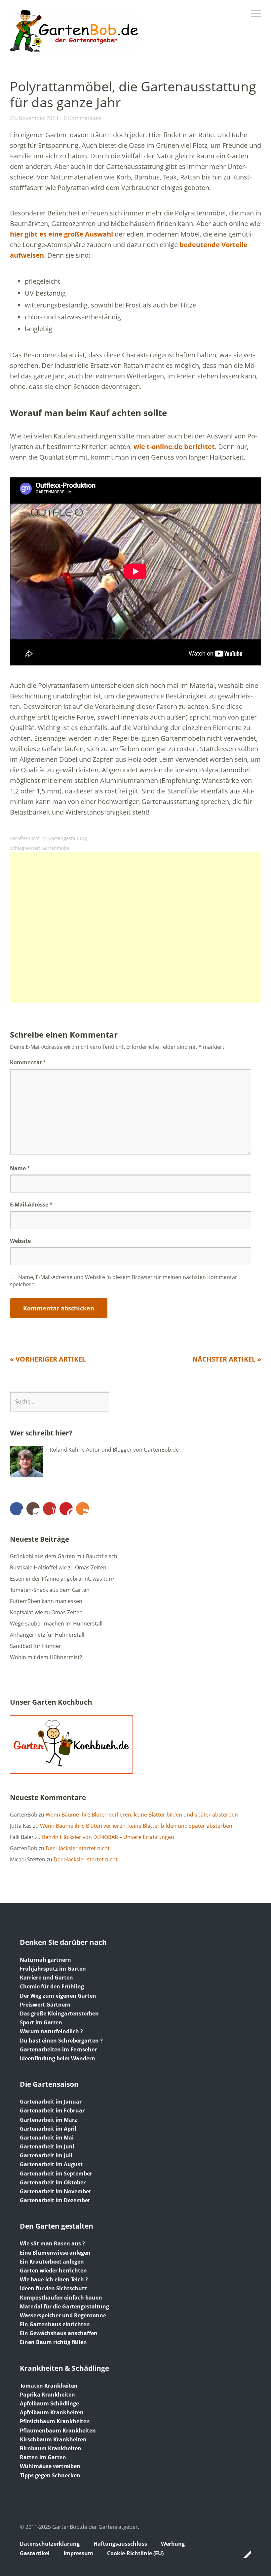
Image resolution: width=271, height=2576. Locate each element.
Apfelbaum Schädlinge (49, 2403)
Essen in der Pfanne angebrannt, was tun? (62, 1579)
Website (20, 1241)
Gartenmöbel (56, 848)
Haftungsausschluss (120, 2544)
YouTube (50, 1509)
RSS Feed (83, 1509)
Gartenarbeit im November (56, 2191)
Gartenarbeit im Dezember (55, 2200)
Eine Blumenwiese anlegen (55, 2253)
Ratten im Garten (43, 2457)
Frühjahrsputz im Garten (53, 1969)
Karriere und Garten (46, 1978)
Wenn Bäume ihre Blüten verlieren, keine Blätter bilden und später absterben (142, 1815)
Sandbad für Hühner (36, 1646)
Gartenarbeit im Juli (46, 2155)
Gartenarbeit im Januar (51, 2102)
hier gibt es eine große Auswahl (61, 234)
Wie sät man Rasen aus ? (52, 2243)
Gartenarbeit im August (51, 2164)
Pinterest (66, 1509)
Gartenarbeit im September (56, 2173)
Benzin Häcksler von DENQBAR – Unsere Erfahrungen (108, 1837)
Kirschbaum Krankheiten (53, 2439)
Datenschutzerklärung (50, 2544)
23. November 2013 (34, 118)
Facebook (17, 1509)
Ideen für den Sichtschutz (53, 2288)
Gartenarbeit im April (48, 2129)
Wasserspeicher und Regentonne (63, 2315)
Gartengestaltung (68, 838)
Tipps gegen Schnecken (50, 2475)
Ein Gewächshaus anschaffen (59, 2333)
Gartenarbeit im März (48, 2120)
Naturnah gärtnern (45, 1960)
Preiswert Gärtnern (45, 2005)
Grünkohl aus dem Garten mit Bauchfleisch (64, 1556)
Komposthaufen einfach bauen (61, 2298)
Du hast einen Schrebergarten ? (61, 2041)
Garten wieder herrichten (53, 2270)
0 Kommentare (82, 118)
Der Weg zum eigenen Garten (58, 1996)
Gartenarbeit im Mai (47, 2138)
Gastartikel (35, 2553)
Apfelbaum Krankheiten (52, 2412)
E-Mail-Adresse (31, 1205)
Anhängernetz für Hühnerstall (47, 1635)
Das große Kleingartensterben (59, 2013)
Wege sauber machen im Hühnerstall (56, 1624)
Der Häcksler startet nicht (78, 1848)
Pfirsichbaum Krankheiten (55, 2421)
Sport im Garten (41, 2022)
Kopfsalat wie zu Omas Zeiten (46, 1612)
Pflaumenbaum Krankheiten (58, 2431)
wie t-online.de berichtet (174, 447)
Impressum (78, 2553)
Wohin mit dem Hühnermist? (46, 1657)
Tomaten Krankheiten (49, 2386)
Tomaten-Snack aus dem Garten (50, 1590)
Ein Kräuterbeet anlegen (52, 2262)
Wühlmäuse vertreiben (50, 2466)
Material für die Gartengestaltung (64, 2306)
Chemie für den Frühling (52, 1986)
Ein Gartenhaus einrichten (55, 2324)
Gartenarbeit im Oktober (53, 2182)
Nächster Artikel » (227, 1359)
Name (20, 1168)
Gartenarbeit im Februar (52, 2110)
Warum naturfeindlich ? (51, 2031)
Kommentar (28, 1062)
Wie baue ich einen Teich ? (54, 2279)
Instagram (33, 1509)
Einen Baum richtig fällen (53, 2342)
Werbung (173, 2544)
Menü (256, 14)
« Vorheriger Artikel (48, 1359)
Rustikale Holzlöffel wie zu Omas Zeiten (58, 1567)
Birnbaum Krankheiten (51, 2448)
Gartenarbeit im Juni (47, 2146)
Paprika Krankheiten (47, 2395)
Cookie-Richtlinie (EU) (135, 2553)
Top (244, 2554)
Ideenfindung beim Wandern (58, 2058)
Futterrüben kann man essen (46, 1601)
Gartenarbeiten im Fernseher (58, 2049)
